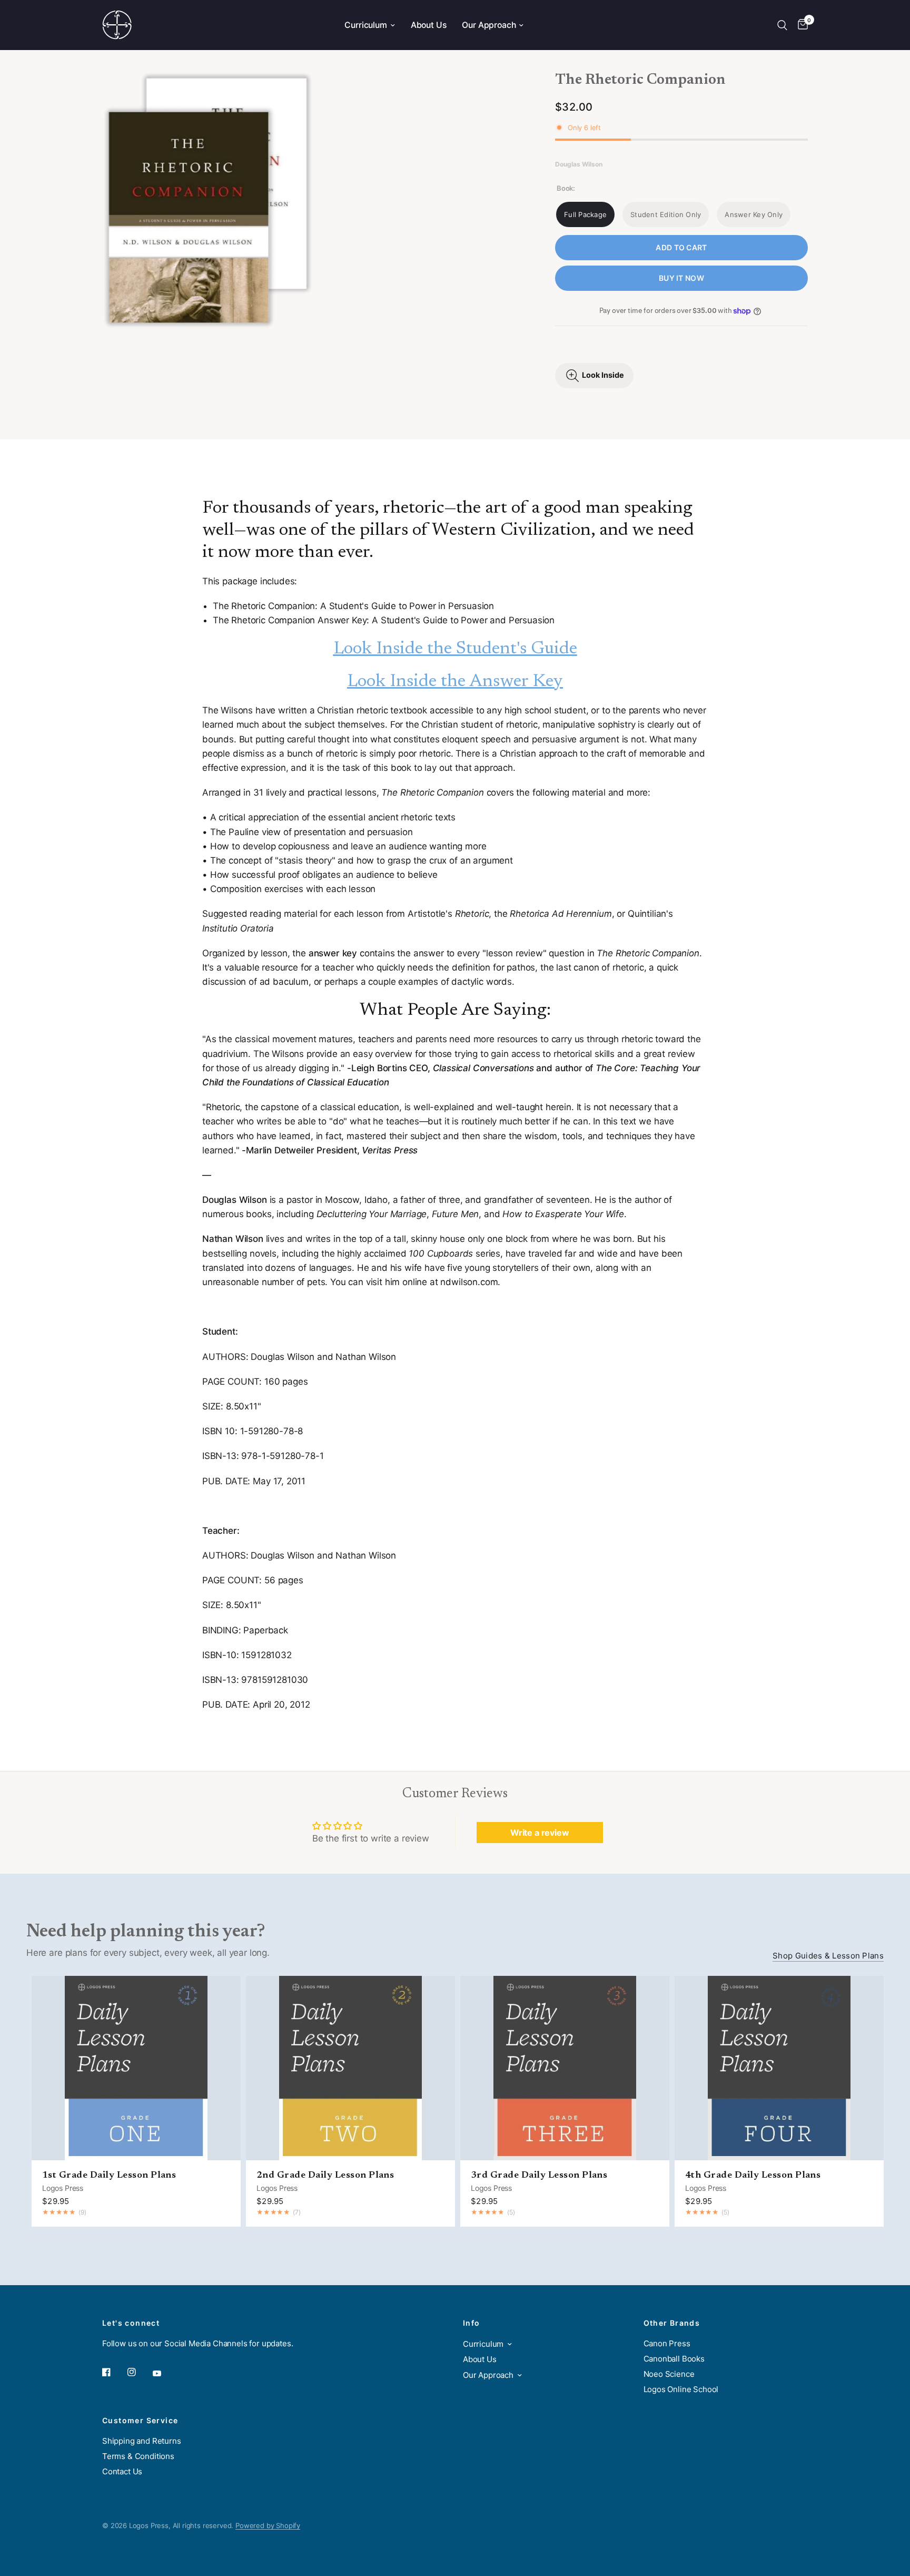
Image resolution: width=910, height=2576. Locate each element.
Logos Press (63, 2188)
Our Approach (489, 25)
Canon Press (667, 2343)
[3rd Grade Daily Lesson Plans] (565, 2068)
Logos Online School (681, 2389)
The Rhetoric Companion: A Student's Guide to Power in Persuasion (353, 606)
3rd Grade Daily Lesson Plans (539, 2176)
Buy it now (681, 278)
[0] (800, 25)
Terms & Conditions (138, 2456)
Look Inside (603, 375)
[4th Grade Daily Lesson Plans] (779, 2068)
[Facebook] (114, 2372)
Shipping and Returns (142, 2441)
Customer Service (140, 2421)
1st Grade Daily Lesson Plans (109, 2176)
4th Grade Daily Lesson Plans (753, 2176)
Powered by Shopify (268, 2525)
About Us (429, 25)
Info (472, 2323)
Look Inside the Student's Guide (455, 649)
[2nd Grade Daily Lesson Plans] (350, 2068)
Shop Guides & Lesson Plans (828, 1956)
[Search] (782, 25)
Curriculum (365, 25)
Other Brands (672, 2323)
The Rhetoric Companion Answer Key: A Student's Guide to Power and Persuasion (384, 620)
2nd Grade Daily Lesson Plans (325, 2176)
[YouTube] (164, 2374)
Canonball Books (674, 2359)
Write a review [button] (540, 1833)
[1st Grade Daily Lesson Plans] (136, 2068)
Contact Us (122, 2471)
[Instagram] (139, 2372)
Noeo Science (669, 2374)
